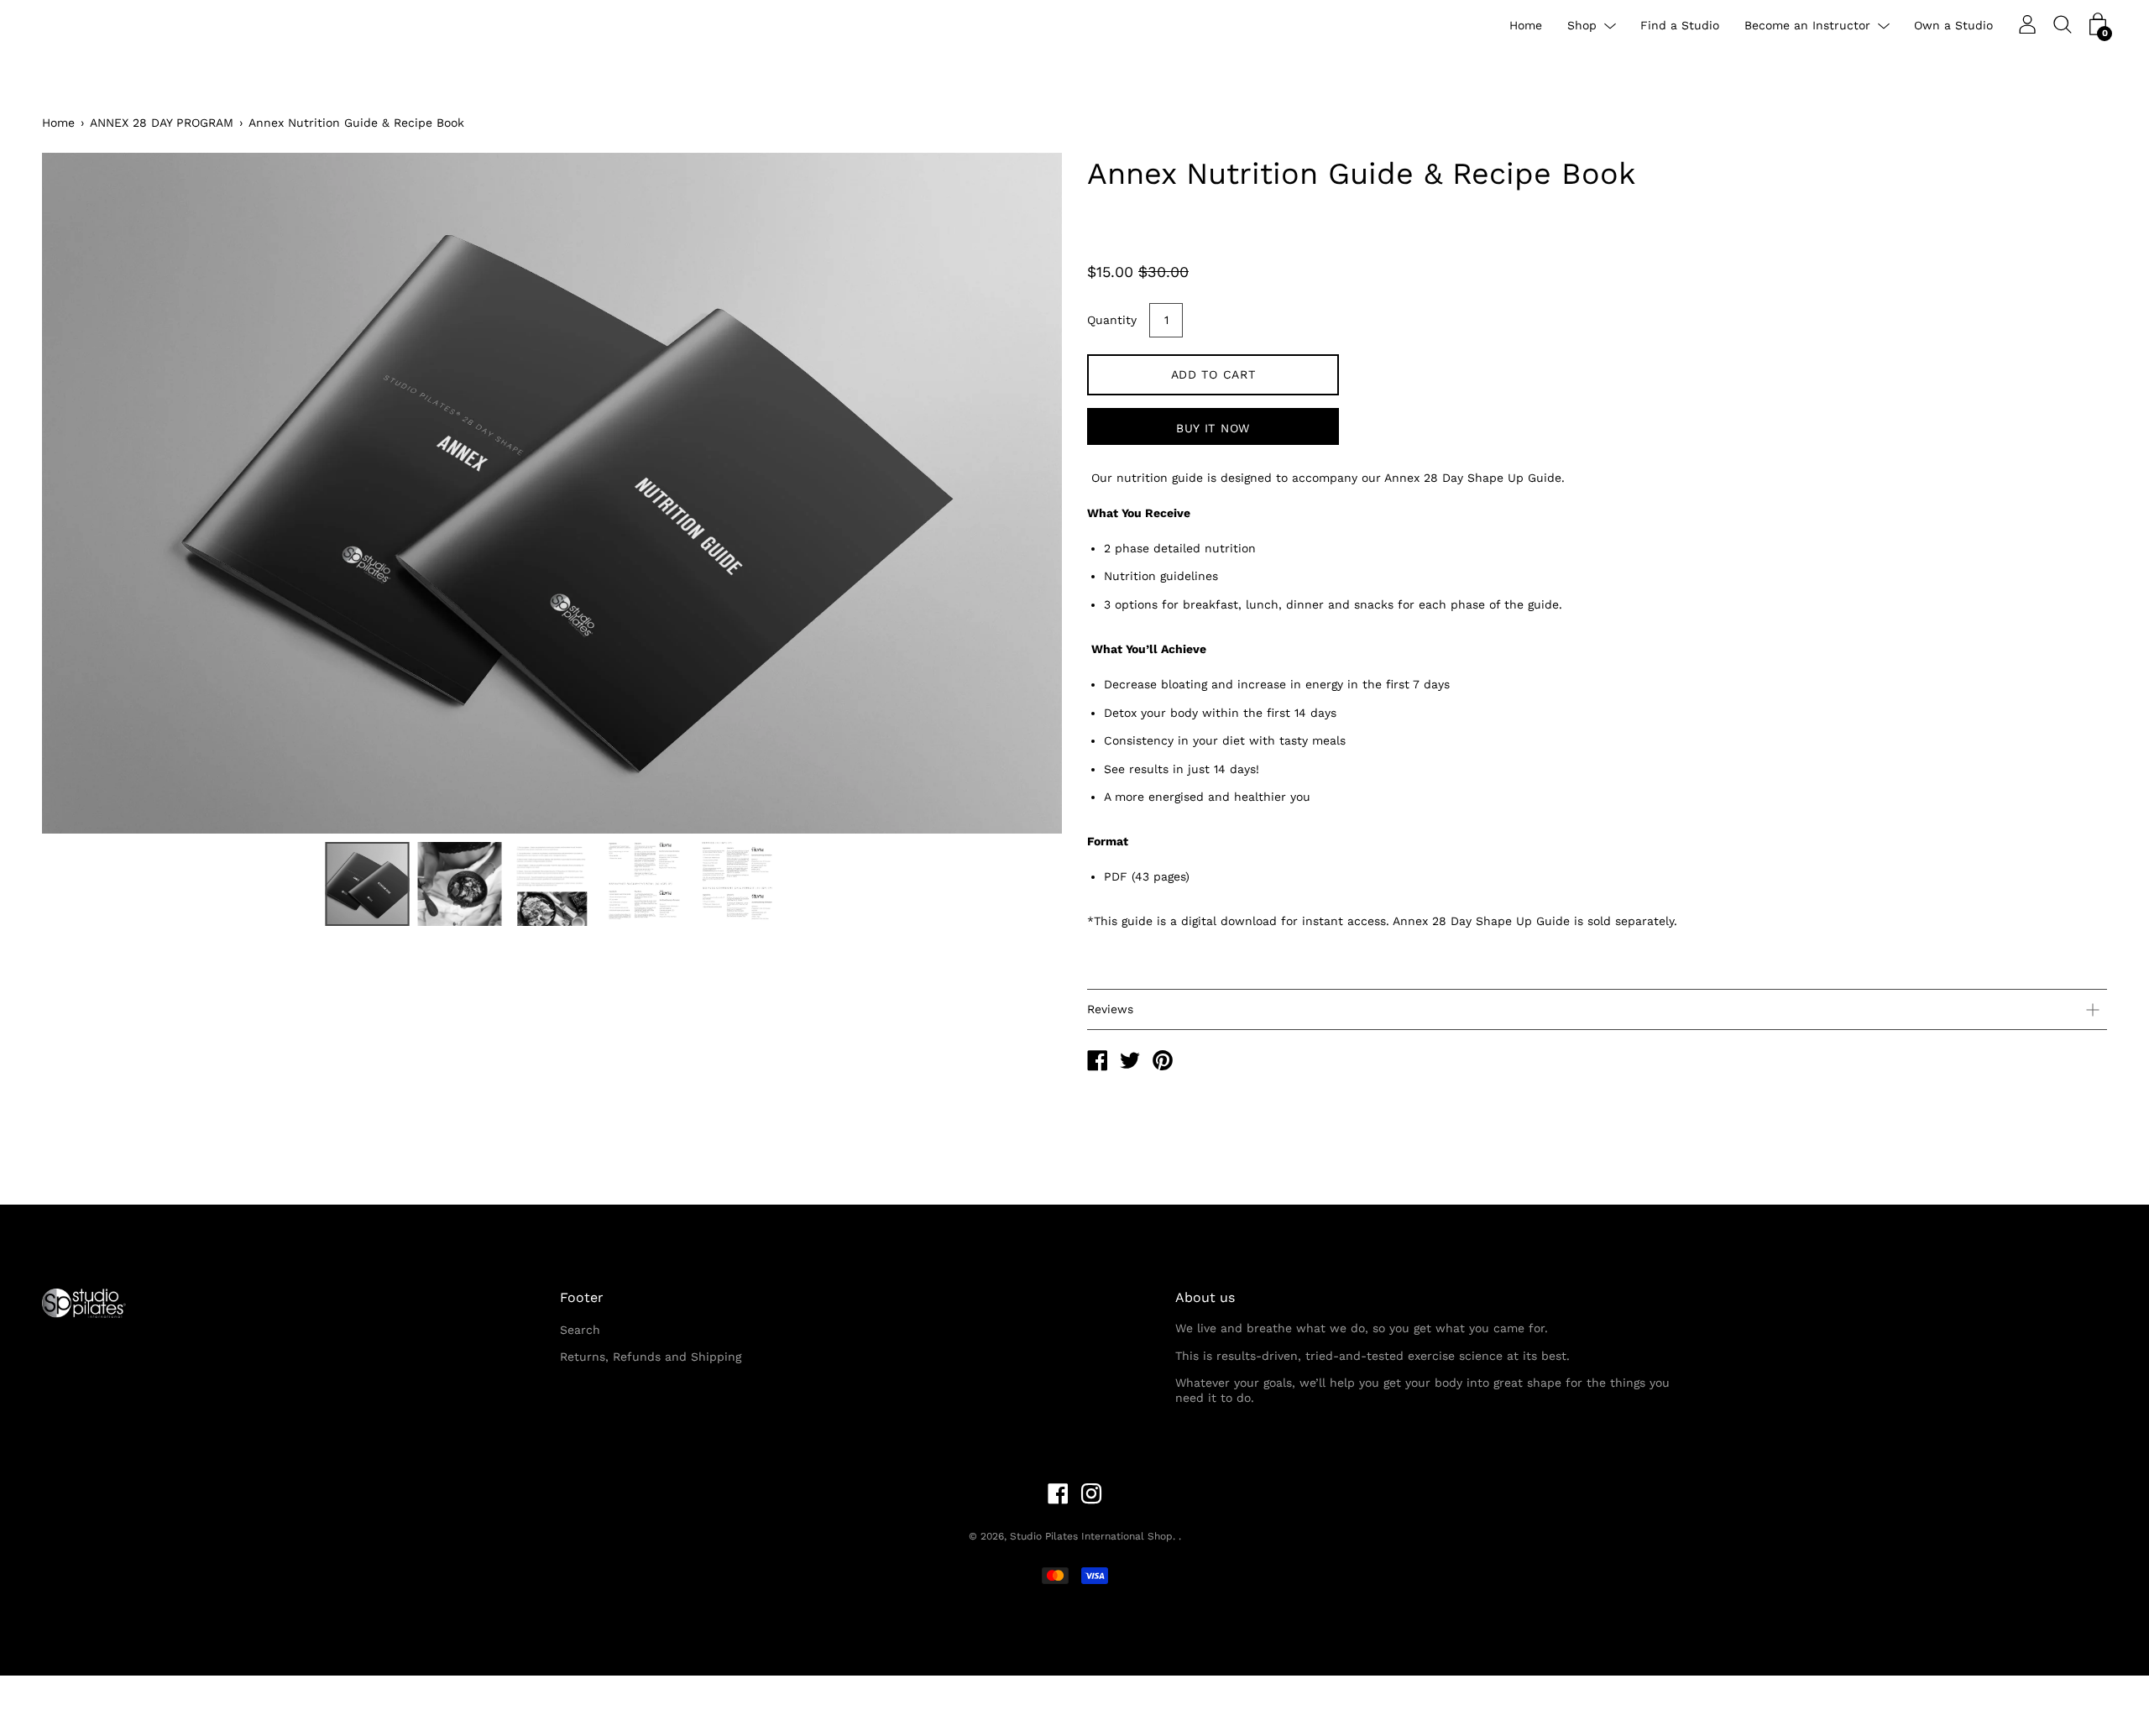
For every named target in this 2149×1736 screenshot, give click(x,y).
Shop (1582, 25)
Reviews (1110, 1009)
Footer (582, 1297)
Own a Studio (1953, 25)
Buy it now (1213, 428)
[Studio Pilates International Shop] (1097, 1063)
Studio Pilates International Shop (1091, 1536)
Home (1526, 25)
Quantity (1112, 320)
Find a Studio (1680, 25)
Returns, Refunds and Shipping (651, 1357)
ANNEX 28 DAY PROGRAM (162, 123)
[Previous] (84, 494)
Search (580, 1330)
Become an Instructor (1807, 25)
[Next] (1020, 494)
